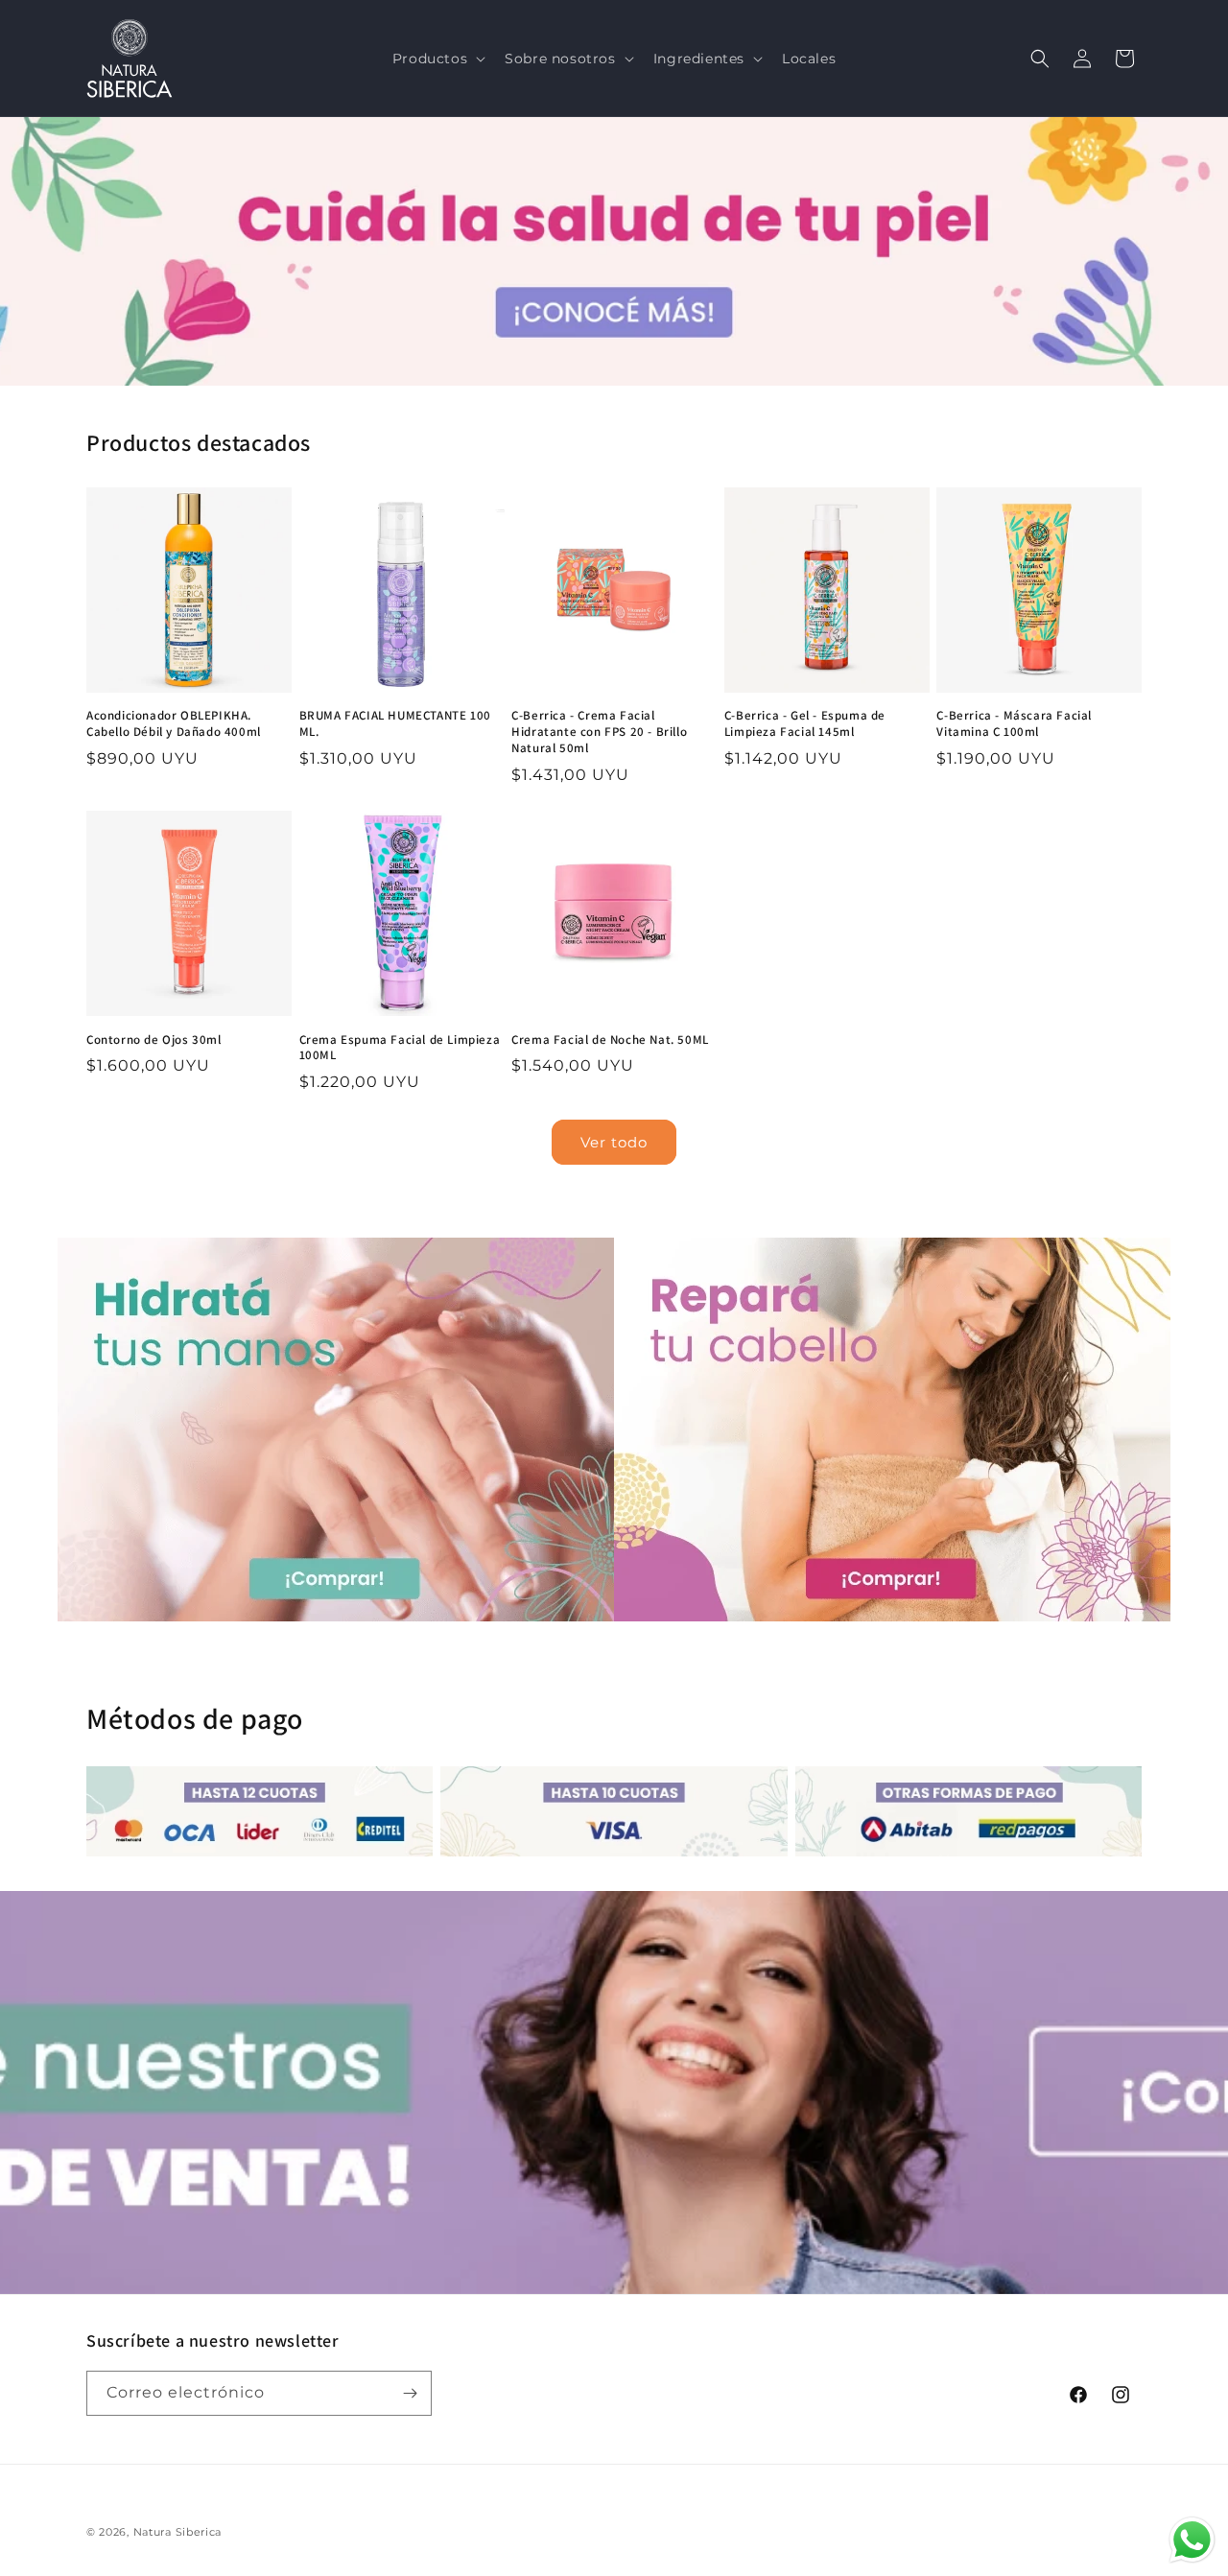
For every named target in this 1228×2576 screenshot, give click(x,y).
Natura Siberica (178, 2532)
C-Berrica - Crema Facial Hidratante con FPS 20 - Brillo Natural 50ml (599, 732)
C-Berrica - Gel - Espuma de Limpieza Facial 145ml (805, 724)
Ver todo (614, 1142)
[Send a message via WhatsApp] (1192, 2540)
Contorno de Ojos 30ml (154, 1040)
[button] (437, 59)
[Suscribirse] (410, 2393)
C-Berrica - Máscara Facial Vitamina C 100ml (1014, 724)
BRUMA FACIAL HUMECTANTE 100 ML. (395, 724)
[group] (614, 251)
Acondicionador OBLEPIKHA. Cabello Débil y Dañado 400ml (174, 724)
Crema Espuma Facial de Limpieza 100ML (400, 1048)
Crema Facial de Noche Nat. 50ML (610, 1040)
